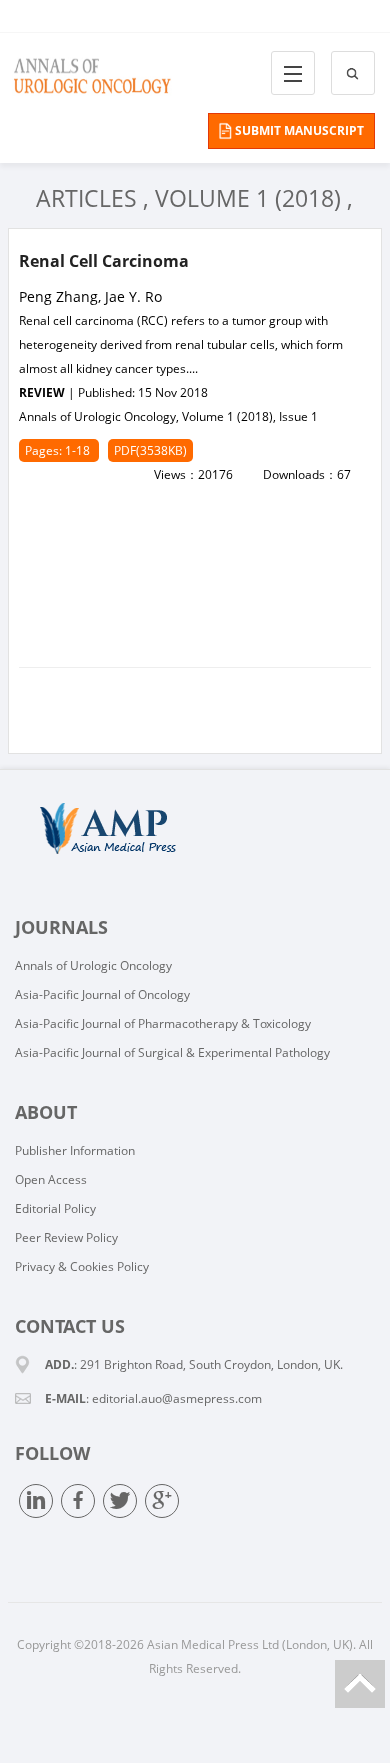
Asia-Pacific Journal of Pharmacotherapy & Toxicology (163, 1023)
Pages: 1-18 (59, 450)
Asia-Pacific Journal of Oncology (102, 994)
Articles (86, 198)
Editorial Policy (55, 1208)
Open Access (51, 1179)
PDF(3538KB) (150, 450)
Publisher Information (75, 1150)
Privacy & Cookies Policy (82, 1266)
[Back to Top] (360, 1684)
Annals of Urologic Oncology (93, 965)
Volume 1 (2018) (248, 198)
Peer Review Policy (66, 1237)
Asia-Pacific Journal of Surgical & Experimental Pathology (172, 1052)
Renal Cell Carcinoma (104, 261)
